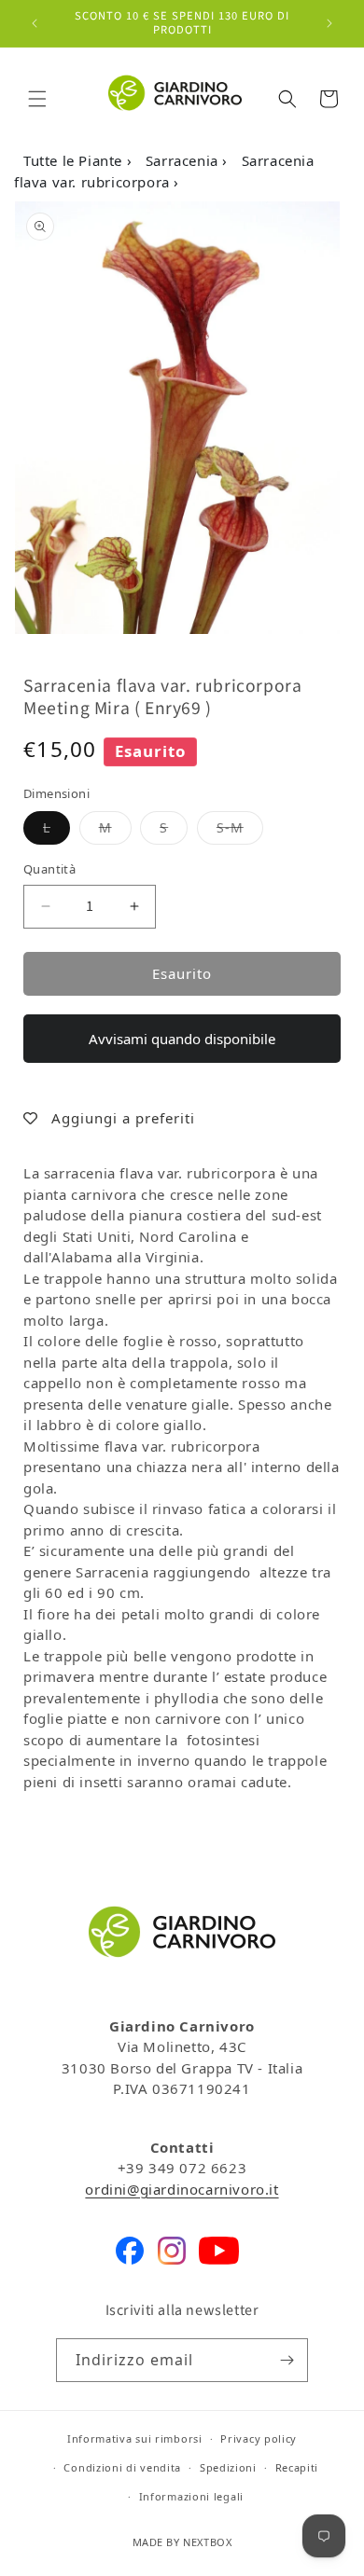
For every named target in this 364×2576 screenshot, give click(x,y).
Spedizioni (228, 2467)
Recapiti (297, 2467)
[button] (37, 99)
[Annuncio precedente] (35, 23)
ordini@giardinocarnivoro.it (182, 2189)
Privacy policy (259, 2438)
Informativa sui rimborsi (135, 2438)
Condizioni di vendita (122, 2467)
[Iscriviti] (287, 2360)
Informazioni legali (191, 2496)
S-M (240, 827)
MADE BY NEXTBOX (182, 2542)
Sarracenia (184, 160)
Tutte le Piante (75, 160)
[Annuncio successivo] (329, 23)
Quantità (49, 869)
